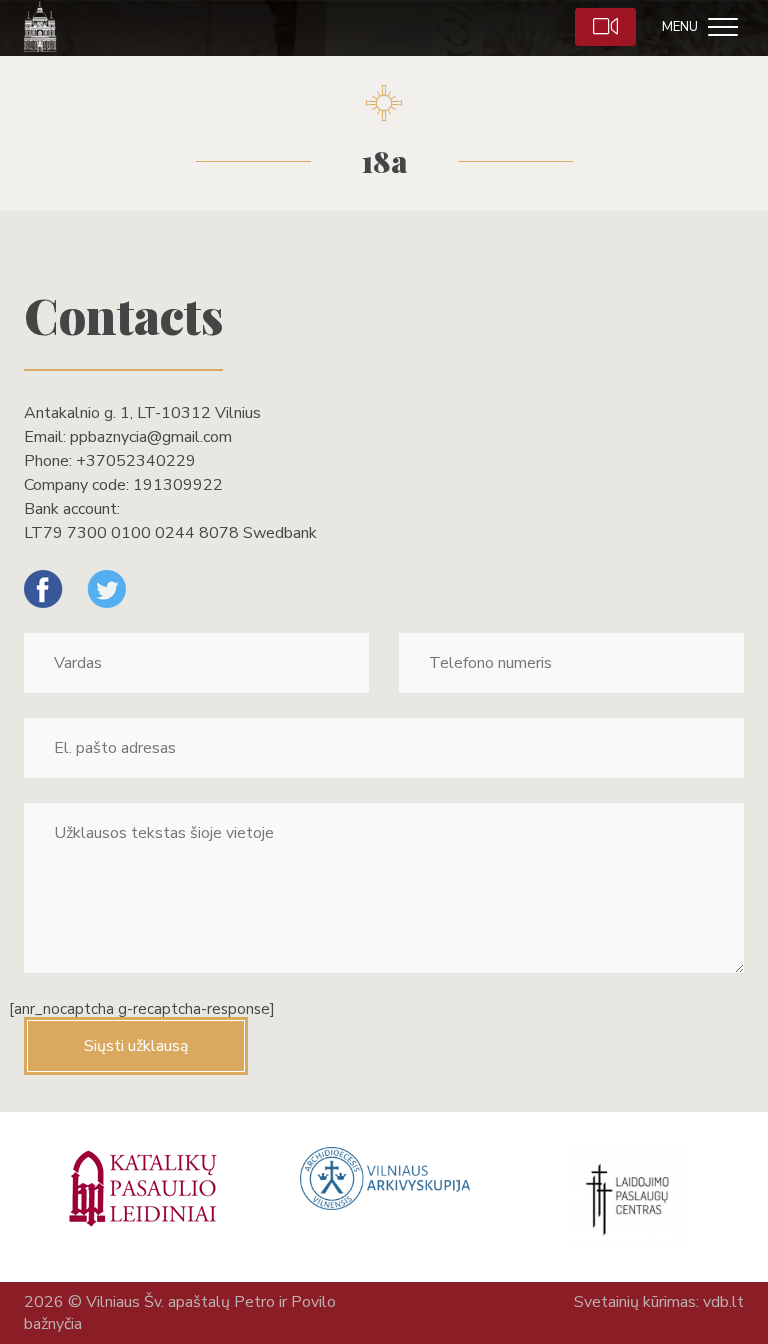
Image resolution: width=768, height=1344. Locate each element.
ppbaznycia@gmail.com (151, 437)
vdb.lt (723, 1302)
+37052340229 (136, 461)
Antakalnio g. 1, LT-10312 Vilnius (142, 413)
